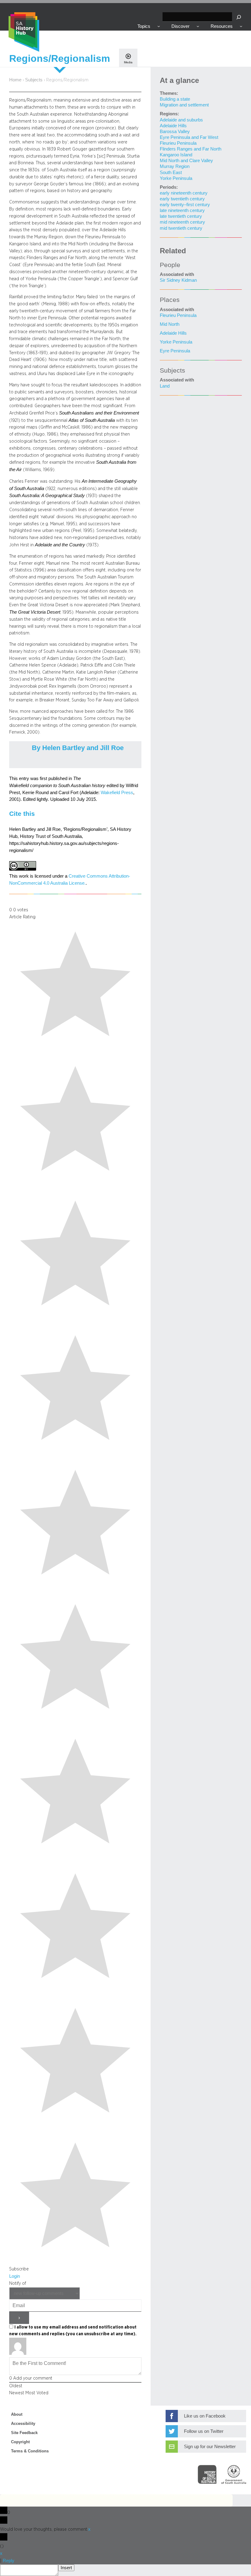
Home (15, 80)
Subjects (34, 80)
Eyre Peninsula (175, 351)
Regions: (169, 114)
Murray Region (175, 166)
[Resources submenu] (241, 26)
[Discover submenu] (198, 26)
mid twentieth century (181, 228)
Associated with (177, 274)
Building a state (175, 99)
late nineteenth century (182, 210)
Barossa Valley (175, 132)
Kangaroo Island (176, 155)
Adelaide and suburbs (181, 120)
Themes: (169, 93)
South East (171, 173)
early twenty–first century (185, 205)
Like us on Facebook (205, 2416)
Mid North (170, 324)
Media (128, 62)
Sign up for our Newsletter (210, 2447)
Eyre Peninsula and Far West (189, 137)
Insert (66, 2568)
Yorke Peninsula (176, 178)
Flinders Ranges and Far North (191, 149)
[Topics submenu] (159, 26)
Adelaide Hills (173, 126)
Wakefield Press (117, 793)
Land (165, 386)
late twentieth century (181, 216)
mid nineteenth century (182, 222)
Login (15, 2276)
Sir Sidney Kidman (178, 280)
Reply (9, 2561)
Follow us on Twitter (204, 2431)
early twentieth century (182, 199)
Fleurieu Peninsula (178, 143)
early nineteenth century (184, 193)
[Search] (239, 17)
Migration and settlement (184, 105)
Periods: (169, 187)
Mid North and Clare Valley (186, 161)
